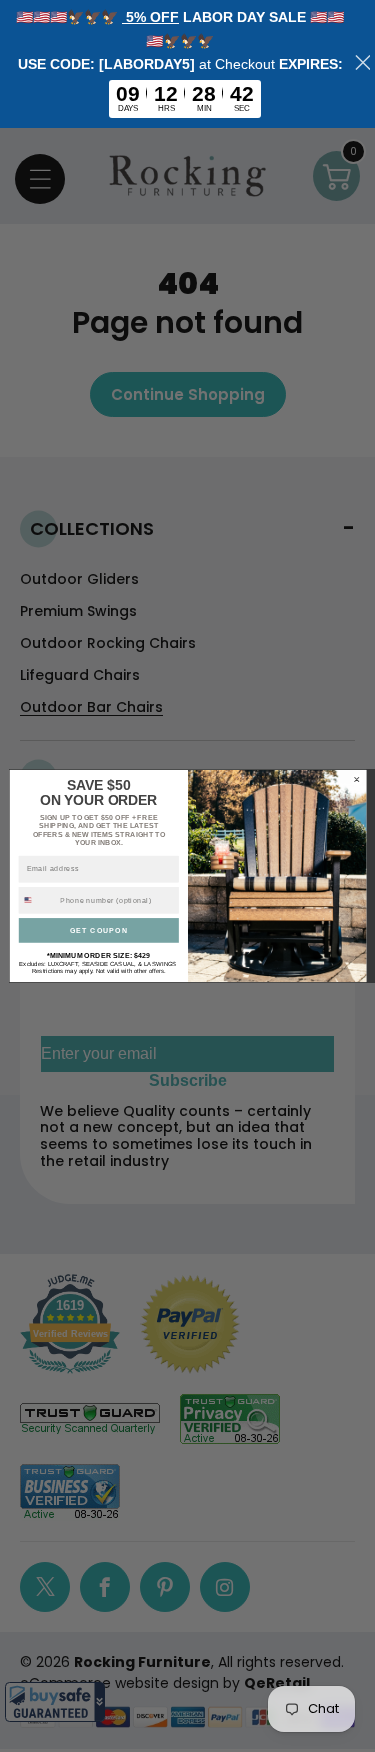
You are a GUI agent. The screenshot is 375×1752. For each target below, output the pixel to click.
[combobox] (37, 900)
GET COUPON (98, 930)
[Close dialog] (356, 779)
